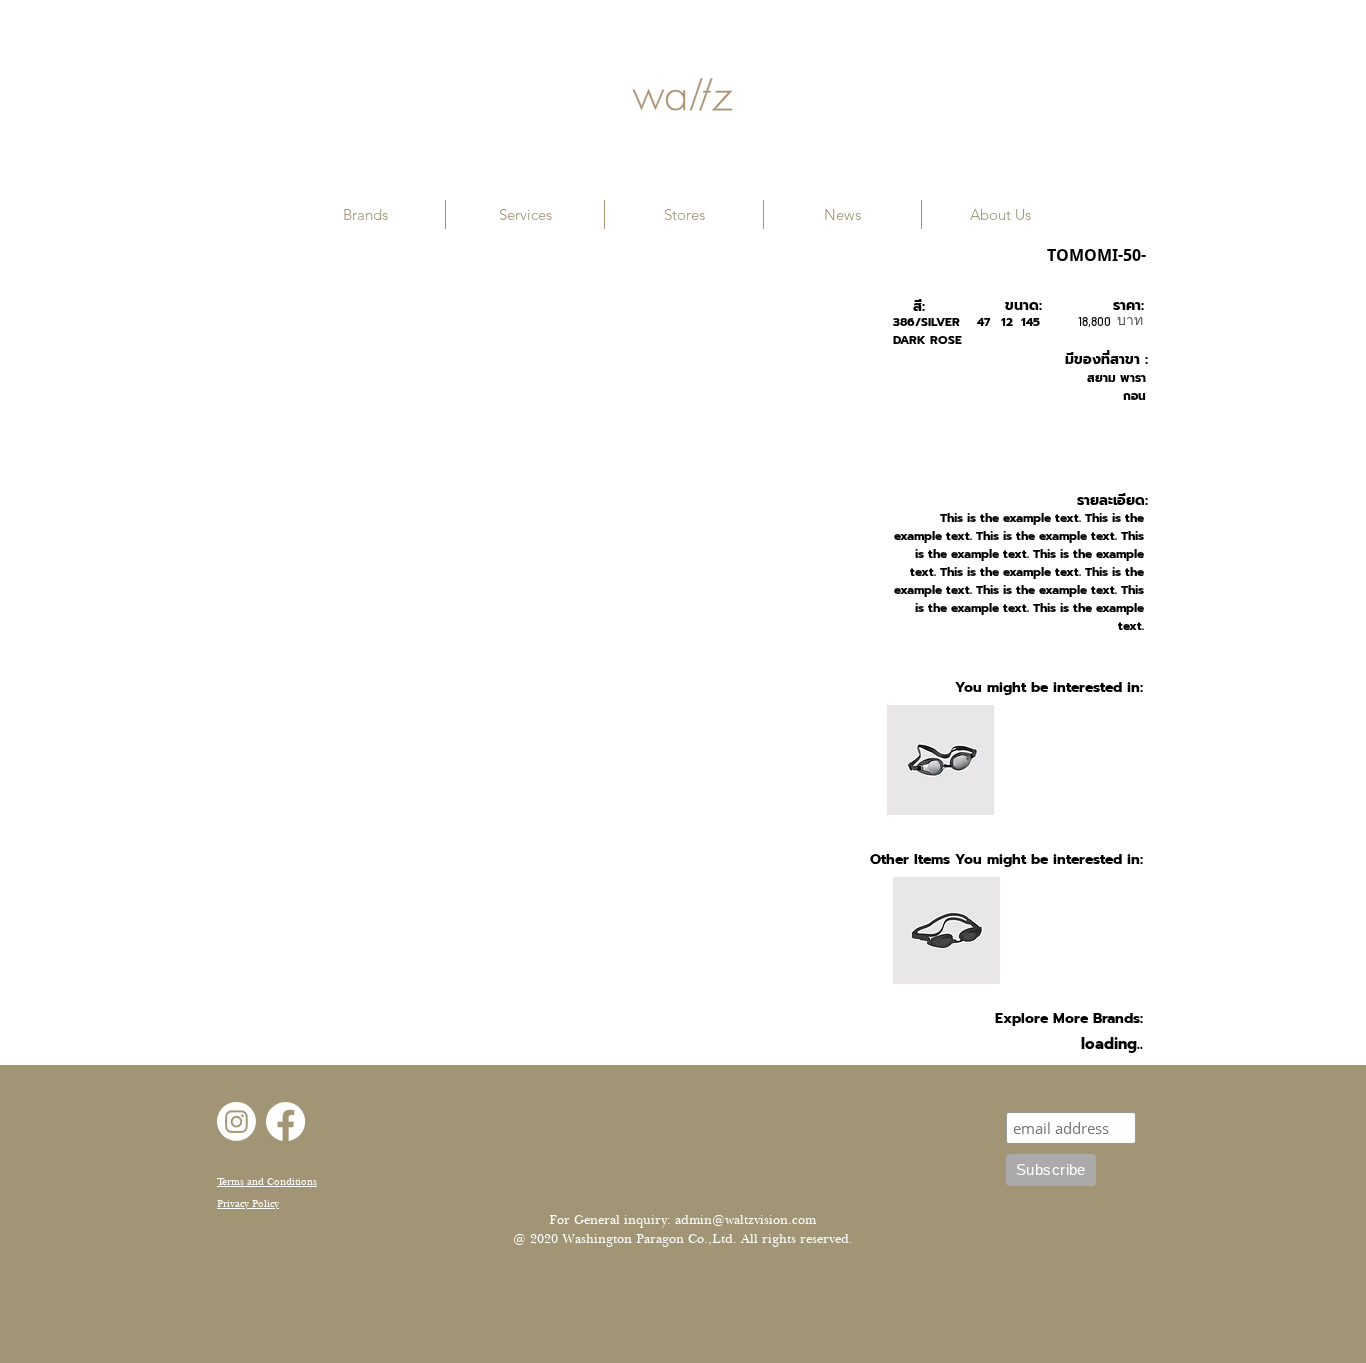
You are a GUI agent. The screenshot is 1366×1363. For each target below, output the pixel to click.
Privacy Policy (248, 1203)
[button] (365, 214)
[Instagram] (236, 1121)
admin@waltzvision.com (745, 1220)
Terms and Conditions (267, 1181)
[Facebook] (285, 1121)
